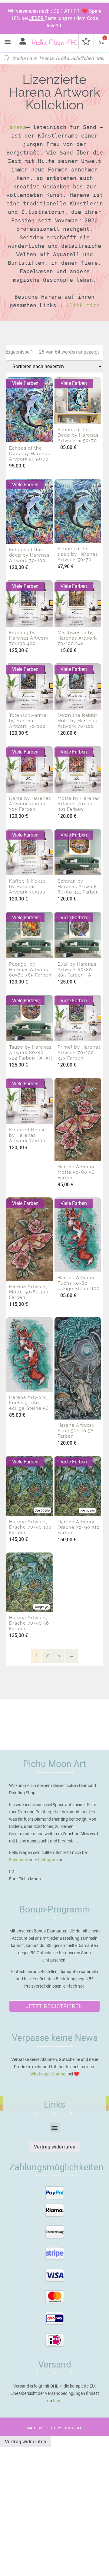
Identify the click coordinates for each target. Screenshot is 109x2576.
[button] (7, 42)
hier (57, 2401)
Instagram (48, 1860)
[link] (16, 127)
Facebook (18, 1860)
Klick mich (83, 305)
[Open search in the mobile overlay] (54, 57)
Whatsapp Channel (48, 2074)
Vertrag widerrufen (55, 2147)
